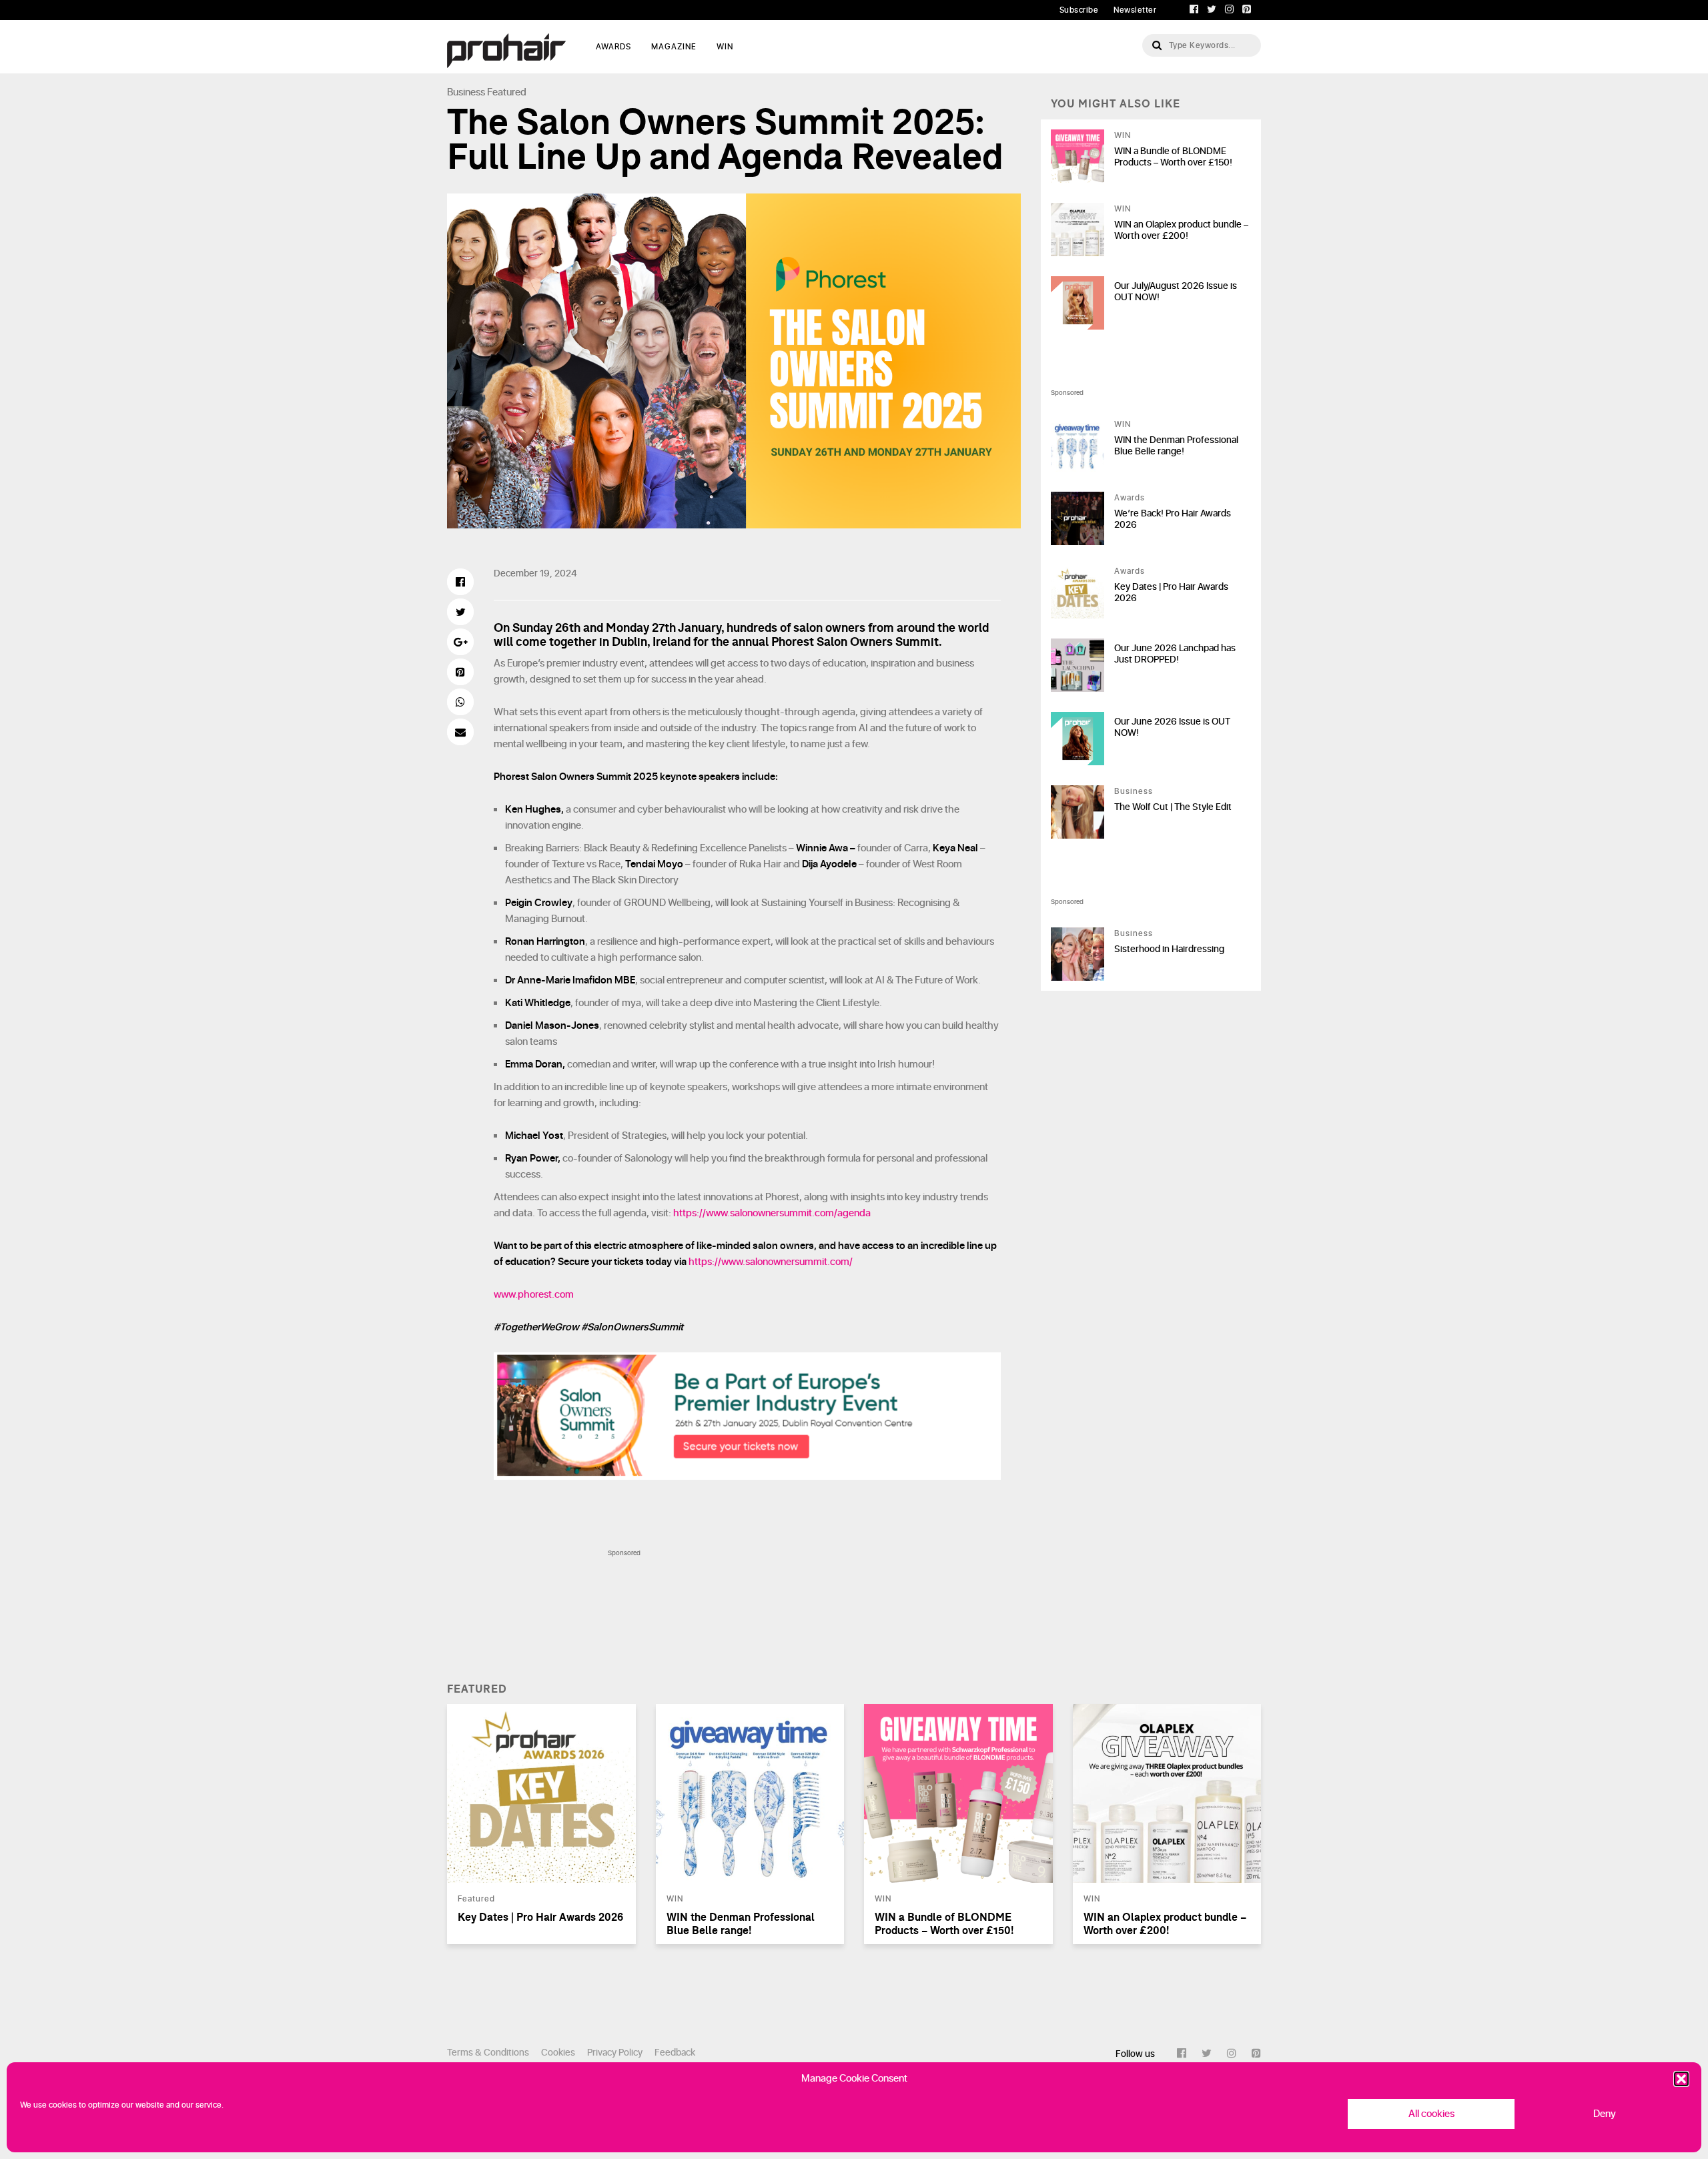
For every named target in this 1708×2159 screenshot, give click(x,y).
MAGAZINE (674, 47)
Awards (1130, 498)
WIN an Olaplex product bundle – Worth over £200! (1181, 230)
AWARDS (613, 47)
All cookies (1431, 2114)
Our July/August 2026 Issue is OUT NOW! (1176, 292)
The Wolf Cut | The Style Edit (1173, 807)
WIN (725, 47)
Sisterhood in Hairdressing (1169, 949)
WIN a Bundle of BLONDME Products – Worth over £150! (1173, 157)
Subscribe (1079, 10)
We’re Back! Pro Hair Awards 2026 (1173, 519)
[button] (1681, 2079)
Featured (507, 92)
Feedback (675, 2053)
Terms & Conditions (488, 2053)
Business (466, 92)
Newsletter (1135, 10)
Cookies (558, 2053)
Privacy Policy (615, 2053)
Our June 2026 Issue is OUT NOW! (1172, 727)
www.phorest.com (534, 1295)
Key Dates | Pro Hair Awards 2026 (1171, 592)
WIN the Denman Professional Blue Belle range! (1176, 446)
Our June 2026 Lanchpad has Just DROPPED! (1175, 654)
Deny (1605, 2114)
